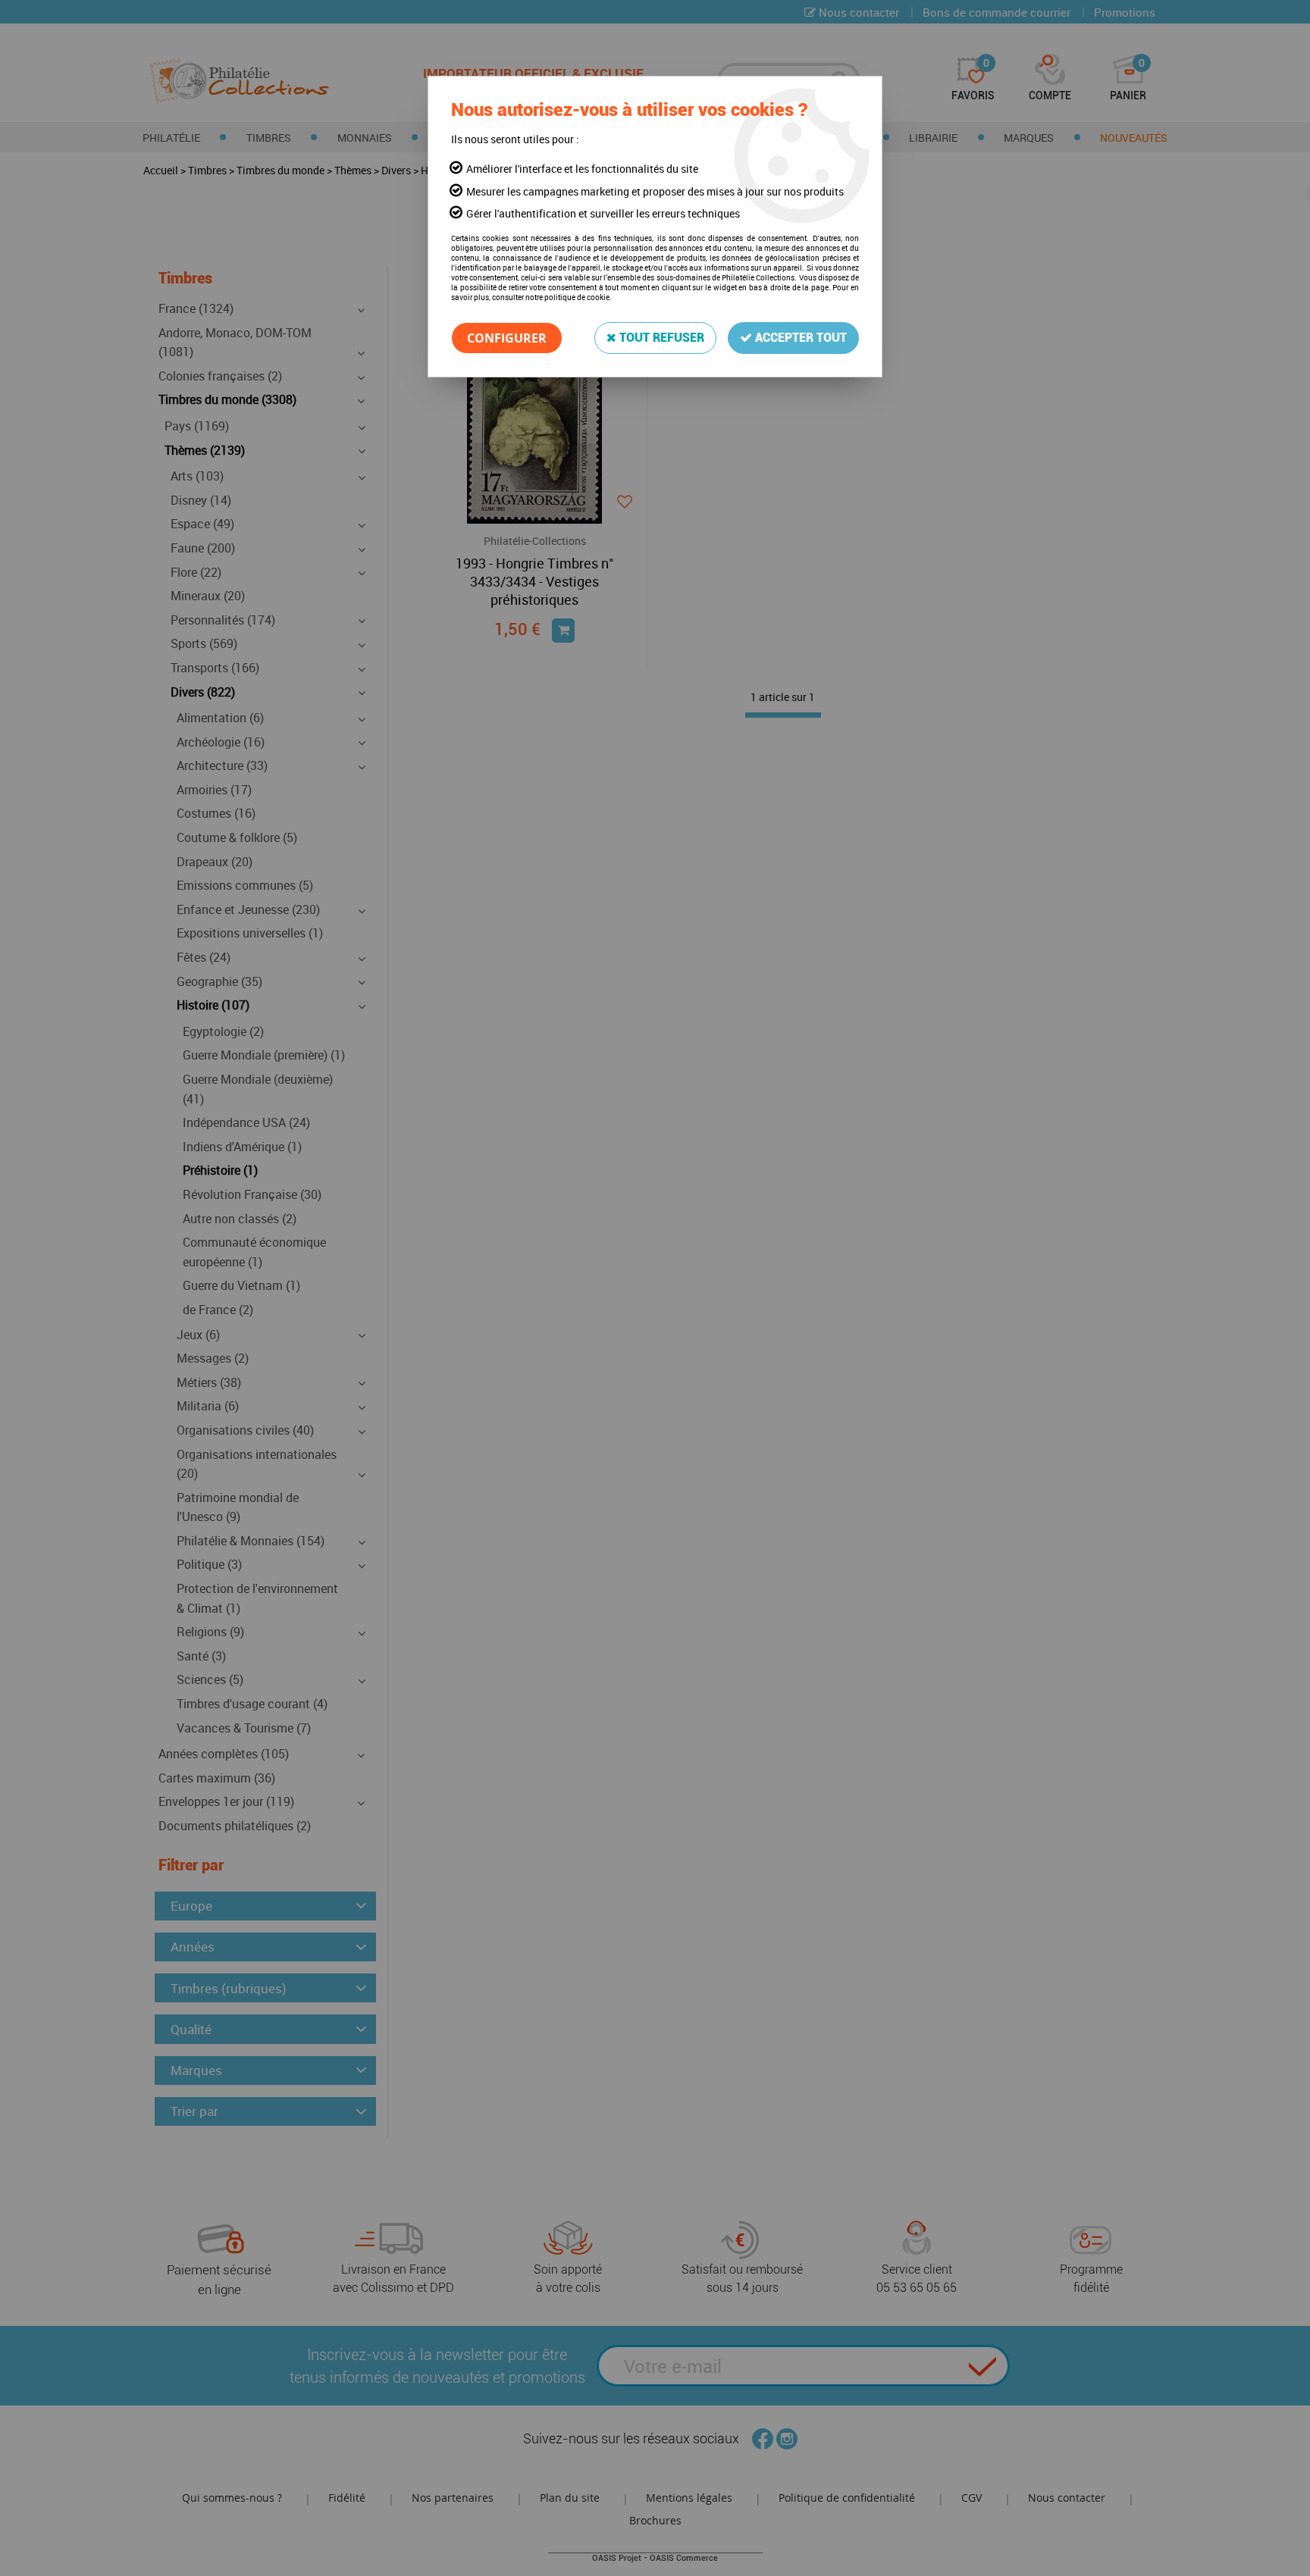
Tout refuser (660, 338)
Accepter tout (799, 338)
